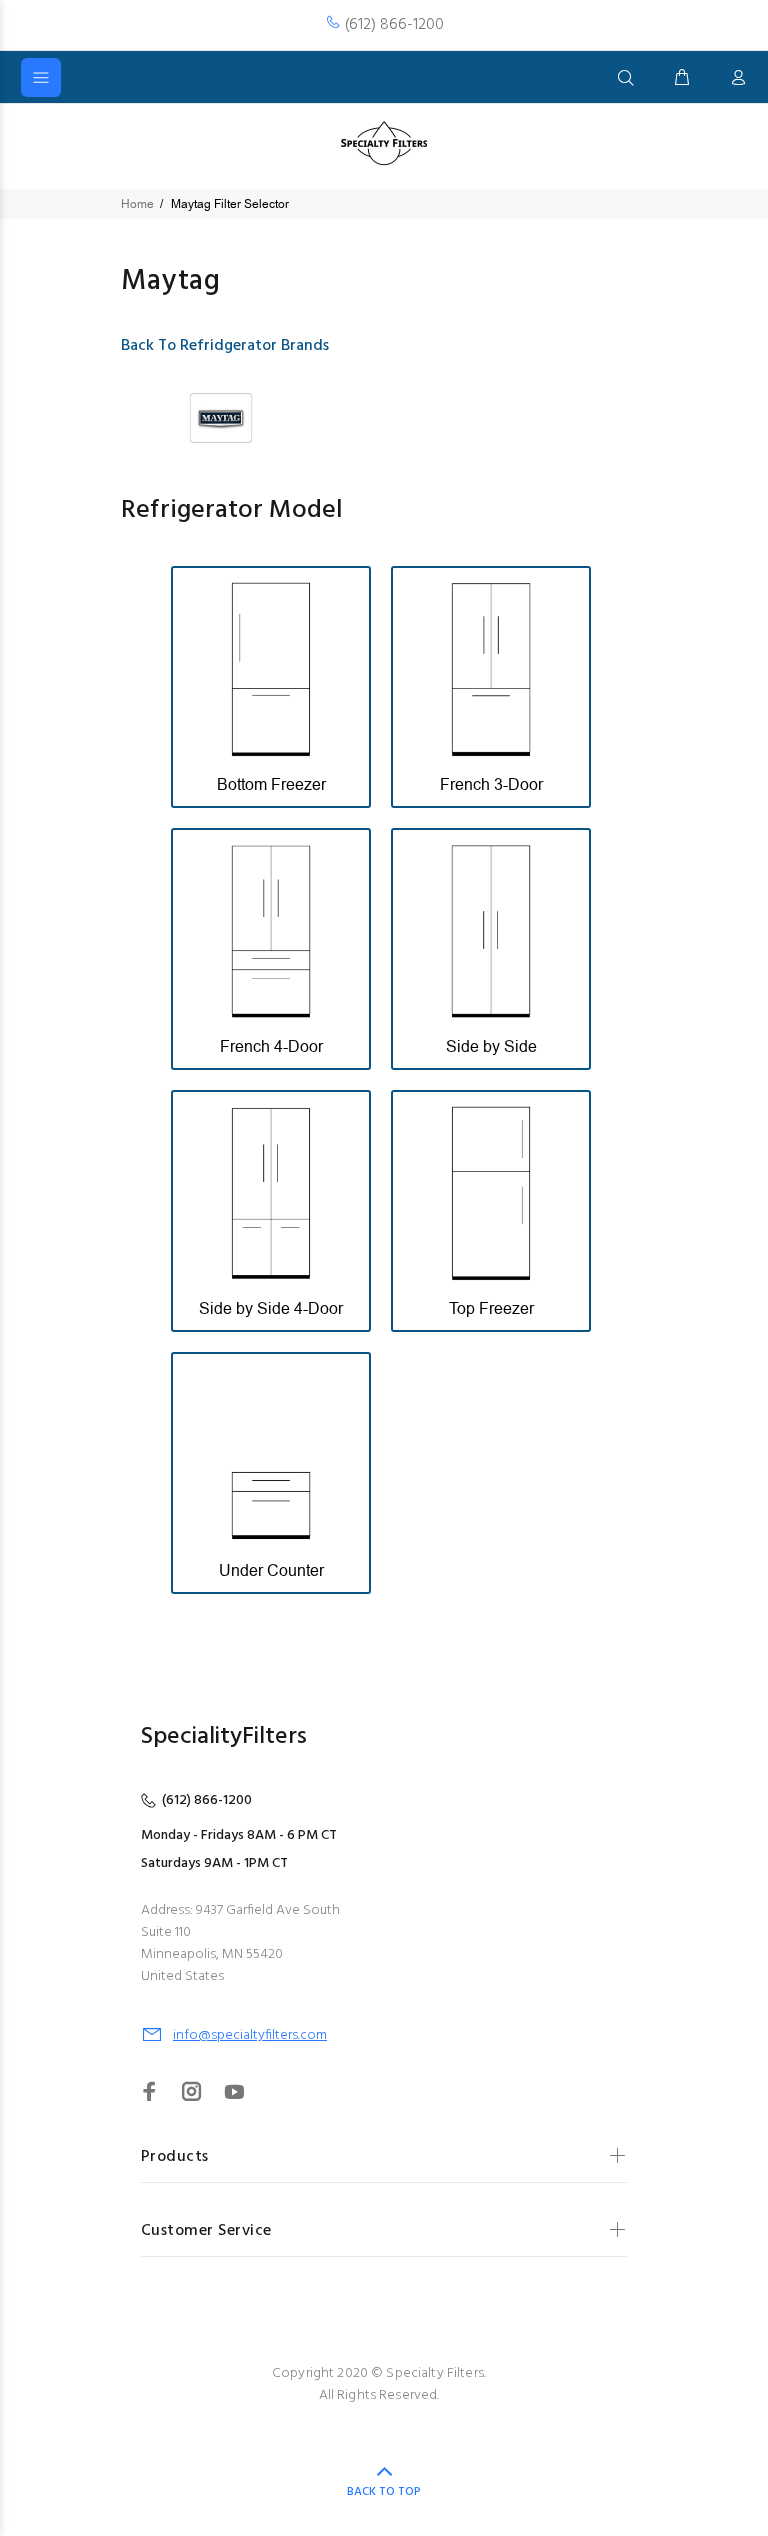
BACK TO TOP (384, 2492)
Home (137, 204)
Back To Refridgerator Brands (225, 346)
